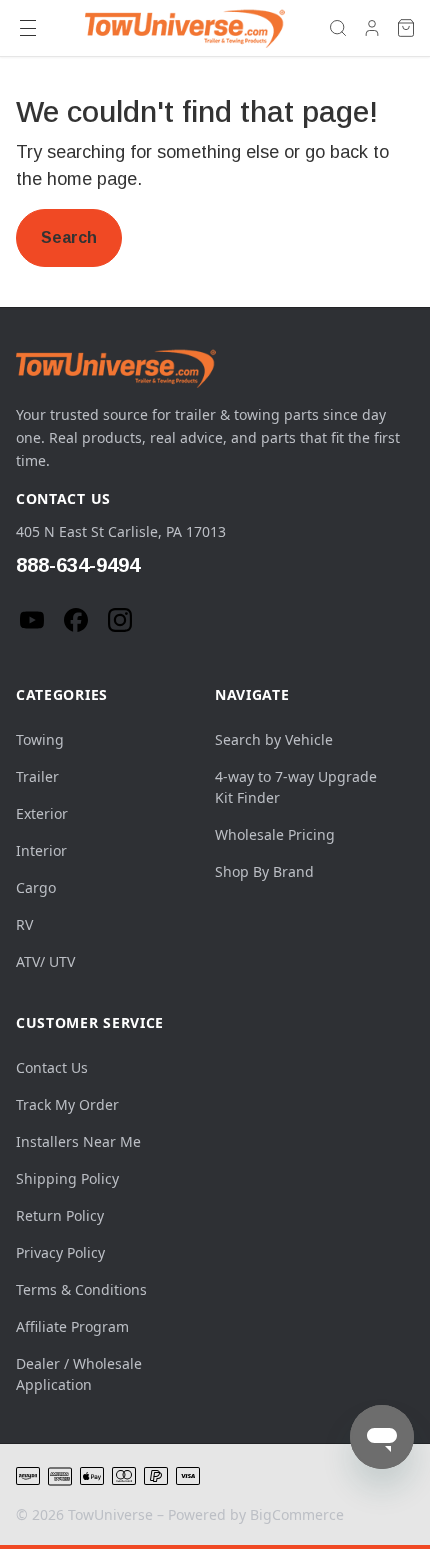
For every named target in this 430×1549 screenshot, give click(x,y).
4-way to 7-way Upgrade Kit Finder (296, 787)
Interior (41, 850)
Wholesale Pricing (275, 834)
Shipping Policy (67, 1178)
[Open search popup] (338, 28)
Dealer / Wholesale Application (79, 1374)
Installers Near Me (78, 1141)
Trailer (37, 776)
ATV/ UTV (45, 961)
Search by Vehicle (274, 739)
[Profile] (372, 28)
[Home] (185, 28)
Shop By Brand (264, 871)
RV (24, 924)
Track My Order (67, 1104)
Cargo (36, 887)
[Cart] (406, 28)
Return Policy (60, 1215)
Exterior (42, 813)
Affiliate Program (72, 1326)
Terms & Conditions (81, 1289)
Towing (40, 739)
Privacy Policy (60, 1252)
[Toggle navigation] (28, 28)
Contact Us (52, 1067)
